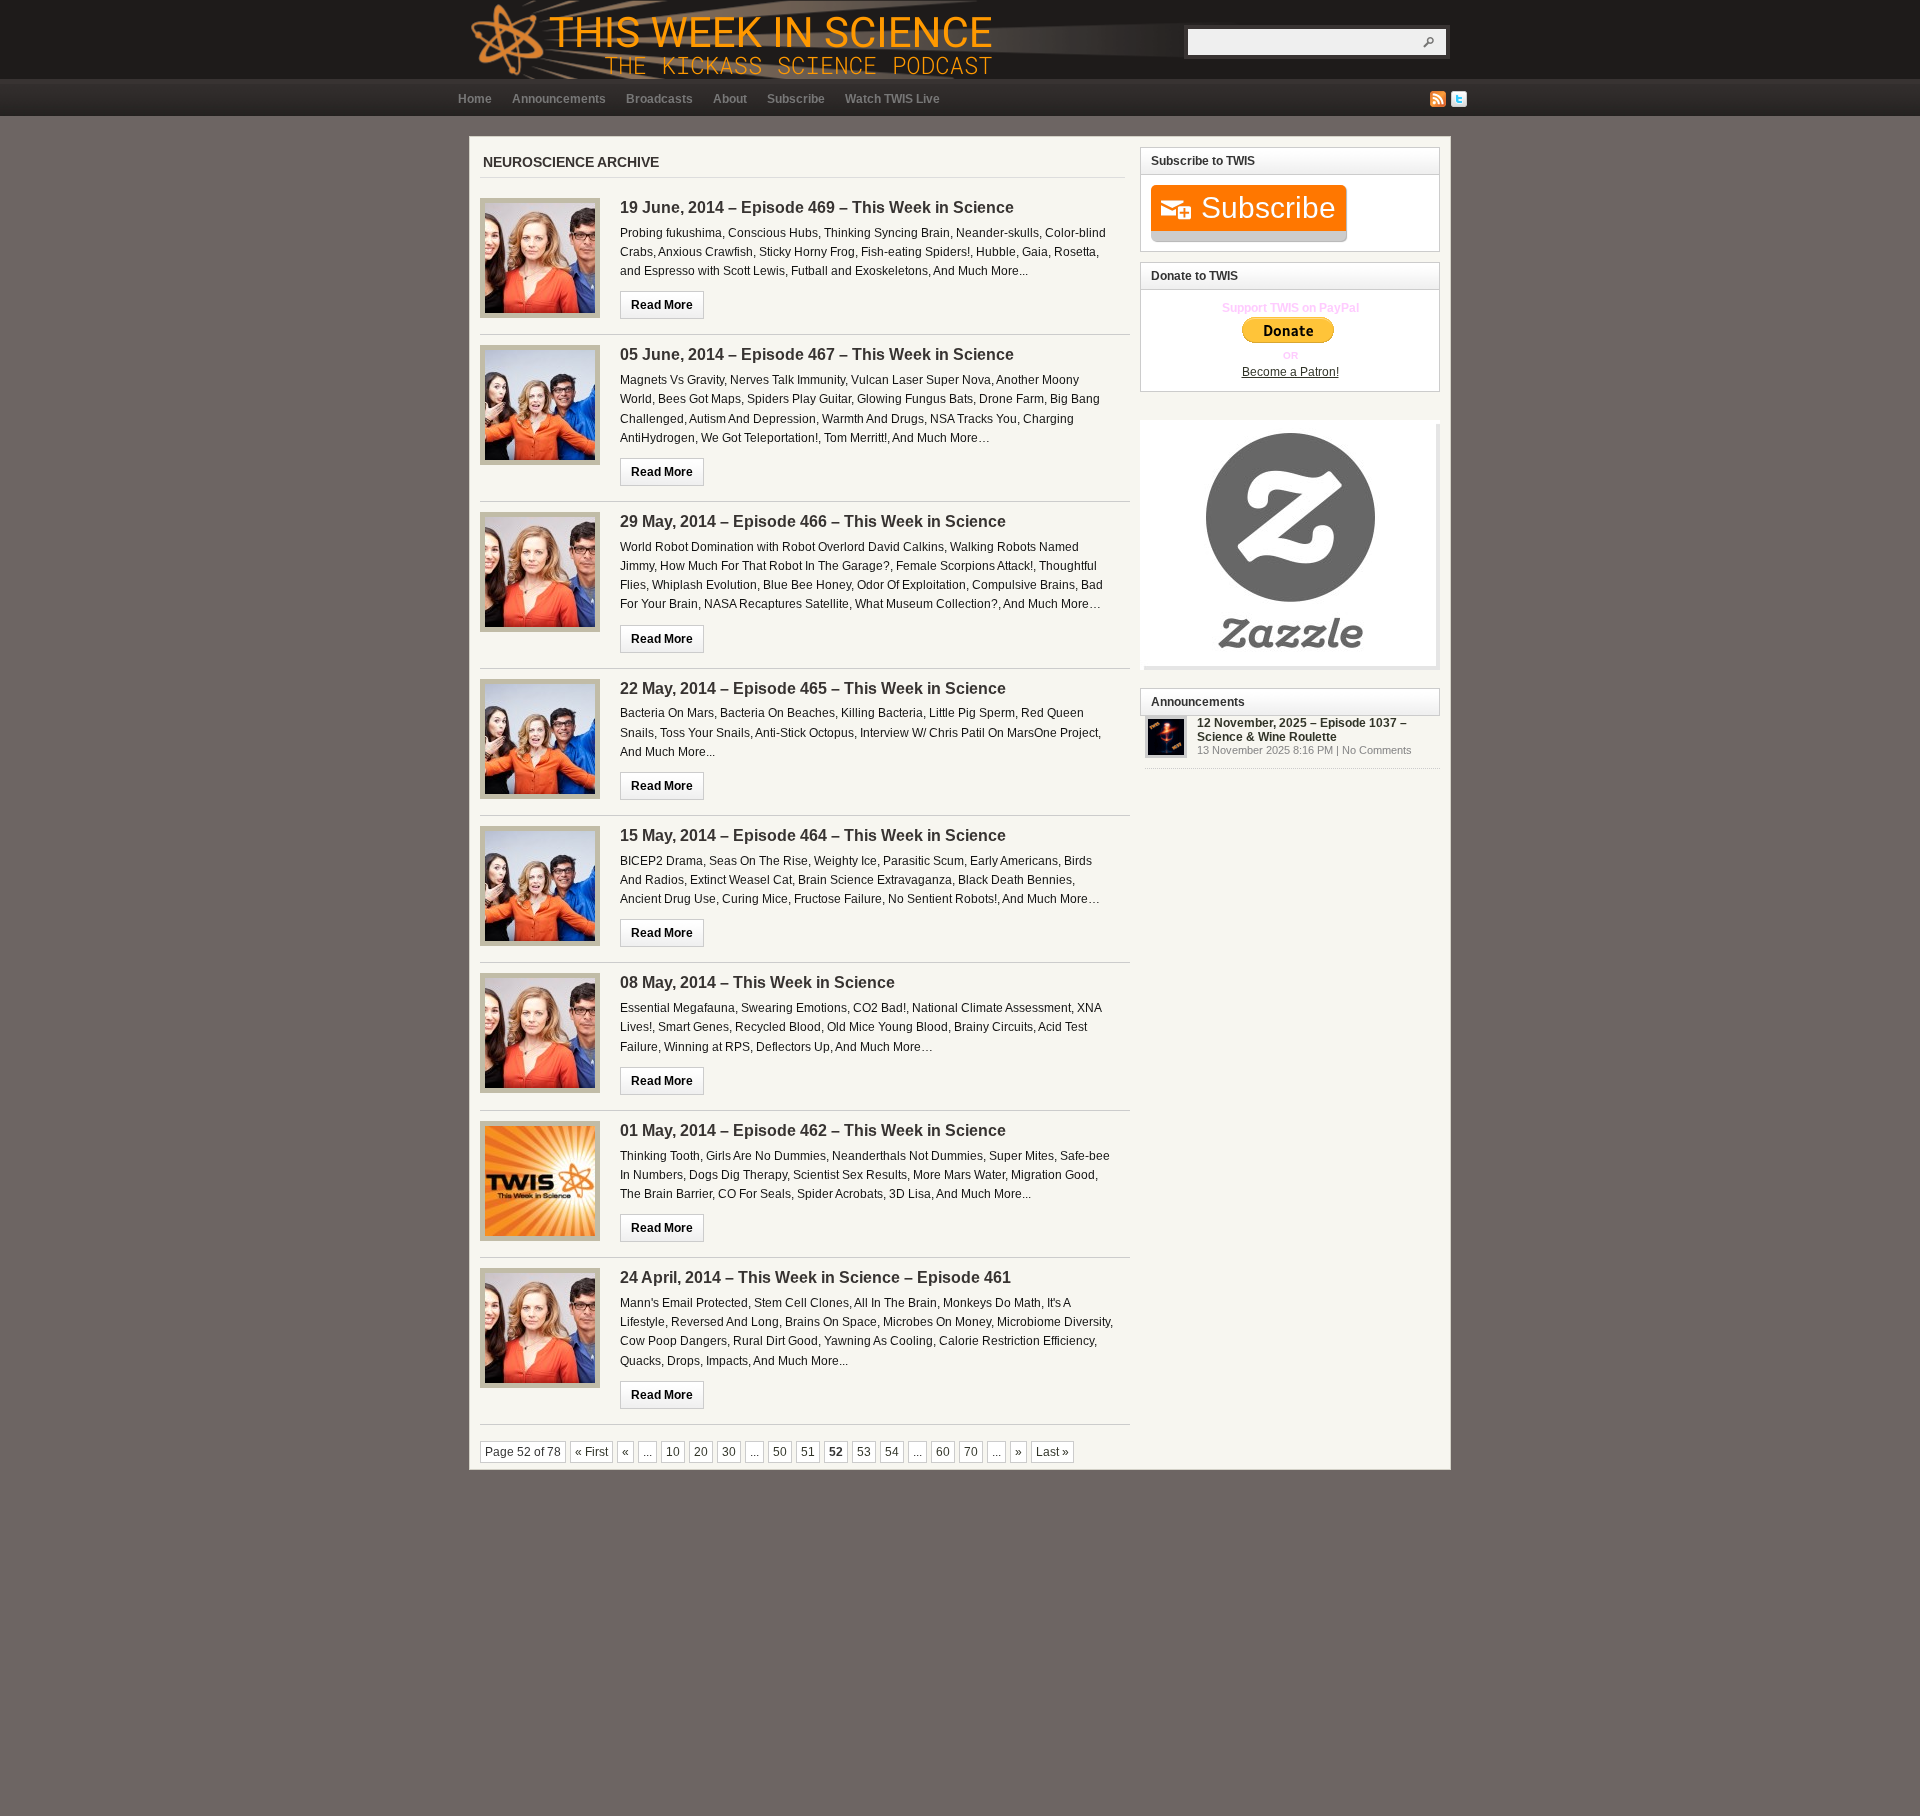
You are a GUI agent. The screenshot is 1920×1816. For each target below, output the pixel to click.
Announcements (559, 99)
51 (808, 1452)
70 (971, 1452)
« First (591, 1452)
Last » (1052, 1452)
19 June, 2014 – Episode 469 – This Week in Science (817, 207)
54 (892, 1452)
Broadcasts (659, 99)
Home (475, 99)
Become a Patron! (1290, 372)
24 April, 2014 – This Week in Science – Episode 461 (815, 1277)
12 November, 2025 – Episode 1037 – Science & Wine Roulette (1302, 730)
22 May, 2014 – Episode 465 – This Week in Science (813, 688)
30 (729, 1452)
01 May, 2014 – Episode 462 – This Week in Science (813, 1130)
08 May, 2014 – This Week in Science (757, 982)
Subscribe (796, 99)
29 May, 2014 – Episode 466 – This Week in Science (813, 521)
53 (864, 1452)
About (730, 99)
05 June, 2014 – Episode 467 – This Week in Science (817, 354)
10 (673, 1452)
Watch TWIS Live (892, 99)
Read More (662, 305)
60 (943, 1452)
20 (701, 1452)
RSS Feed (1438, 99)
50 (780, 1452)
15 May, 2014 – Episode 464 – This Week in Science (813, 835)
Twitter (1459, 99)
